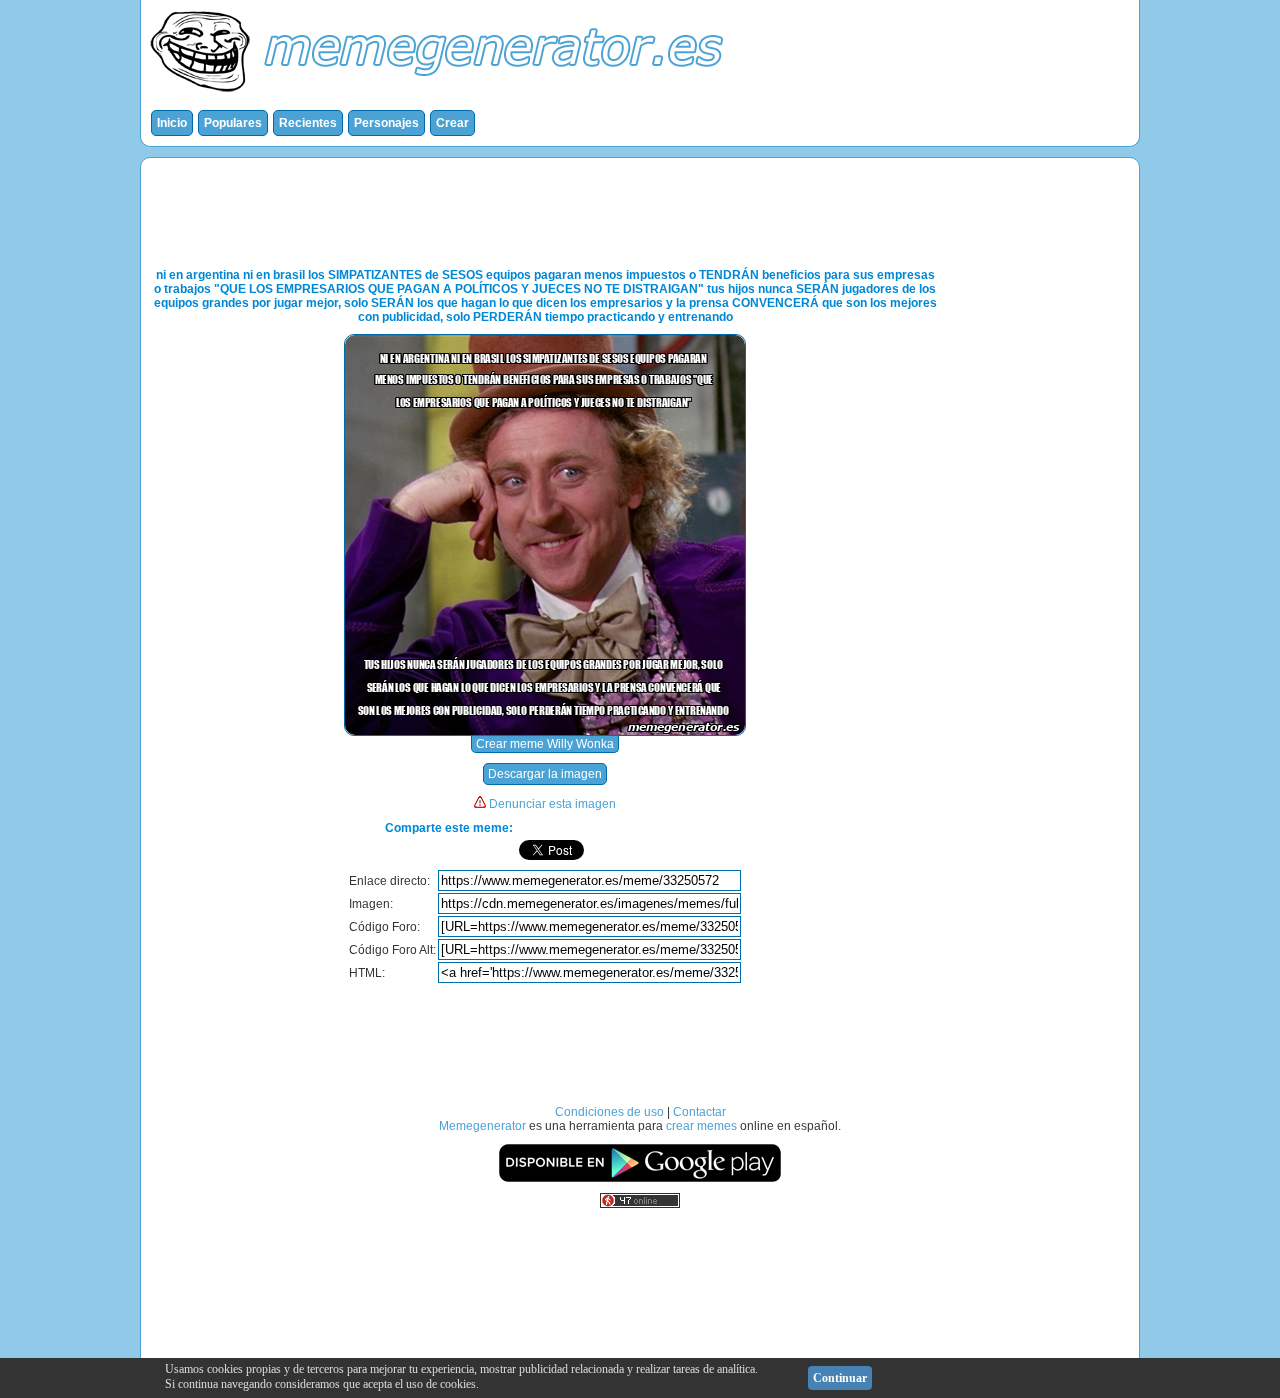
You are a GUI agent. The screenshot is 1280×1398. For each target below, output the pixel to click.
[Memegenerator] (441, 96)
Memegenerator (482, 1126)
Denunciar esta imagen (552, 804)
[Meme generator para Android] (640, 1179)
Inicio (172, 123)
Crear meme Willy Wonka (545, 744)
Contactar (699, 1112)
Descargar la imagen (545, 774)
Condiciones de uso (609, 1112)
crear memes (701, 1126)
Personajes (386, 123)
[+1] (700, 850)
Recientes (308, 123)
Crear (452, 123)
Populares (233, 123)
